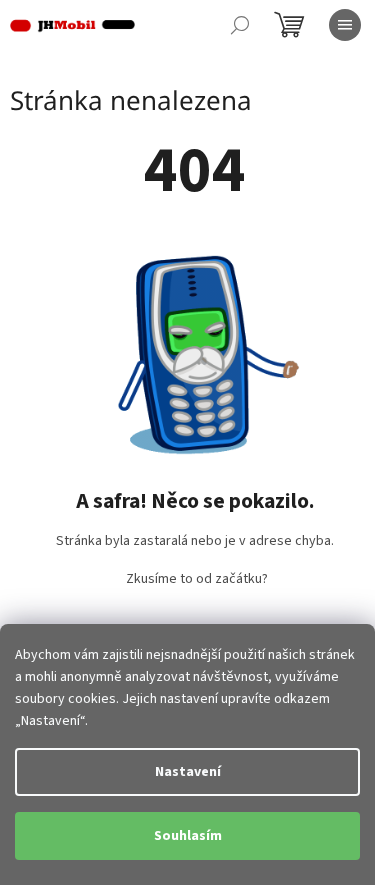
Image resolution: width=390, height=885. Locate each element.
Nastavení (188, 772)
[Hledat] (240, 25)
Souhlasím (188, 836)
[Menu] (345, 25)
